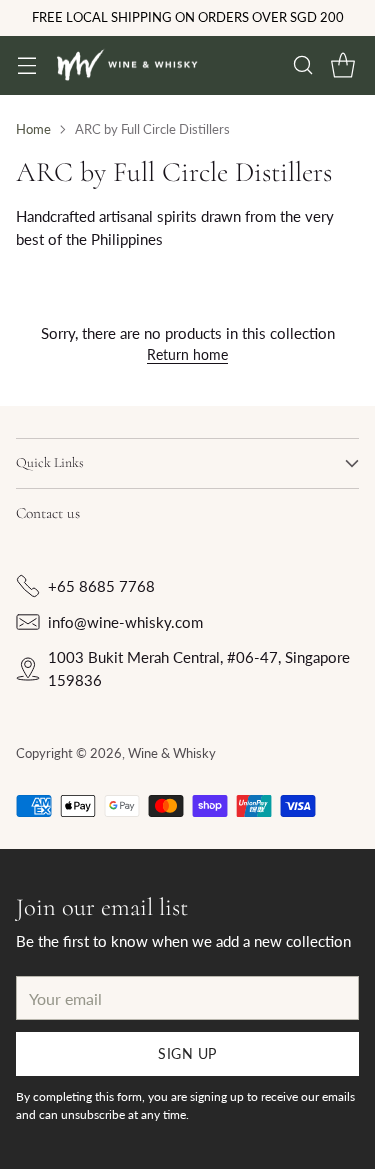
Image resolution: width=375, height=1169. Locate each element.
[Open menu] (26, 65)
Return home (187, 354)
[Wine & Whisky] (127, 66)
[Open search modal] (302, 65)
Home (33, 129)
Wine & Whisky (172, 753)
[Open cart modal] (342, 65)
